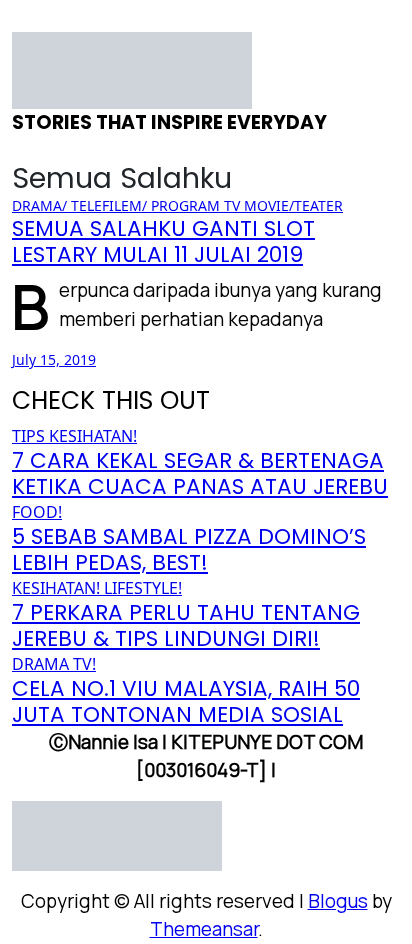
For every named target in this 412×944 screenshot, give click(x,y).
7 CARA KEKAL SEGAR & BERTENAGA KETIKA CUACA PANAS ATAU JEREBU (200, 473)
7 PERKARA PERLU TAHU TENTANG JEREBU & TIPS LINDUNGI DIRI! (186, 625)
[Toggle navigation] (25, 26)
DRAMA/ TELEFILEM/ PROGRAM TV (128, 205)
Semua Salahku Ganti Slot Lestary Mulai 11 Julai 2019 (163, 241)
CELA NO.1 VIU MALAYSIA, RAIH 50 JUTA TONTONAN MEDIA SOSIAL (186, 701)
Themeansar (204, 929)
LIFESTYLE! (143, 588)
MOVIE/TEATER (293, 205)
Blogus (338, 901)
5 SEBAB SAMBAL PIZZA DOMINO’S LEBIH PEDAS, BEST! (189, 549)
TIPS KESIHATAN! (74, 436)
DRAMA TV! (54, 664)
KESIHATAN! (58, 588)
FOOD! (37, 512)
